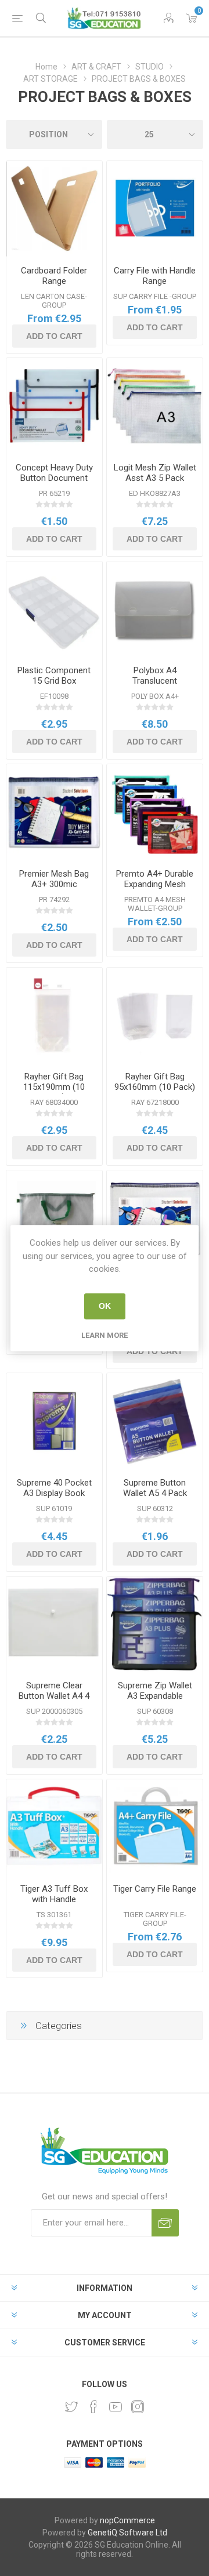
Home (46, 67)
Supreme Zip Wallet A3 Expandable (155, 1691)
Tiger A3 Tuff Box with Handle (54, 1894)
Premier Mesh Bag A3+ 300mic (54, 879)
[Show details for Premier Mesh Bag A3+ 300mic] (54, 812)
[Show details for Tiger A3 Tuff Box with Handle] (54, 1827)
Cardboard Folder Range (54, 276)
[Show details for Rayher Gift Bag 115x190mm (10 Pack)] (54, 1015)
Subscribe (165, 2223)
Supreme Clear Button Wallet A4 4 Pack (54, 1696)
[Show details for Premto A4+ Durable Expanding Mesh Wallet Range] (155, 812)
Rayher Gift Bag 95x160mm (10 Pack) (155, 1082)
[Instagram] (138, 2407)
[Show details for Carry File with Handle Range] (155, 209)
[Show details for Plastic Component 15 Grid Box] (54, 609)
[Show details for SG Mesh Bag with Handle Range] (54, 1218)
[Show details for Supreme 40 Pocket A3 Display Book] (54, 1421)
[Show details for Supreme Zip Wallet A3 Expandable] (155, 1624)
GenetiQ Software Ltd (127, 2533)
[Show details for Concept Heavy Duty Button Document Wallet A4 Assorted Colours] (54, 406)
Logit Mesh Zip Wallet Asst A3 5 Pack (155, 473)
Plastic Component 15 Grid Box (54, 676)
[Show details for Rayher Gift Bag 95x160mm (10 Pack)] (155, 1015)
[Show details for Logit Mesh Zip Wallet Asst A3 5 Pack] (155, 406)
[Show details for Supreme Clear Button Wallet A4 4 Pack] (54, 1624)
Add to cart (54, 336)
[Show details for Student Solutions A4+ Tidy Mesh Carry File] (155, 1218)
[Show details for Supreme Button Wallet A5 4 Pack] (155, 1421)
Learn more (105, 1335)
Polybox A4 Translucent (155, 676)
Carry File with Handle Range (155, 276)
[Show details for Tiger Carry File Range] (155, 1827)
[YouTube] (116, 2407)
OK (105, 1306)
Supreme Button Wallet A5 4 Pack (155, 1488)
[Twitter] (71, 2407)
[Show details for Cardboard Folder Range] (54, 209)
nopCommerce (127, 2520)
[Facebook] (93, 2407)
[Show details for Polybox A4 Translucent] (155, 609)
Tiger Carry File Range (155, 1889)
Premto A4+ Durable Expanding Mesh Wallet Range (155, 884)
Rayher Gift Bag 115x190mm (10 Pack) (54, 1087)
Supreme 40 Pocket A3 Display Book (54, 1488)
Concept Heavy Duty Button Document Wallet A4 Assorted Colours (54, 483)
